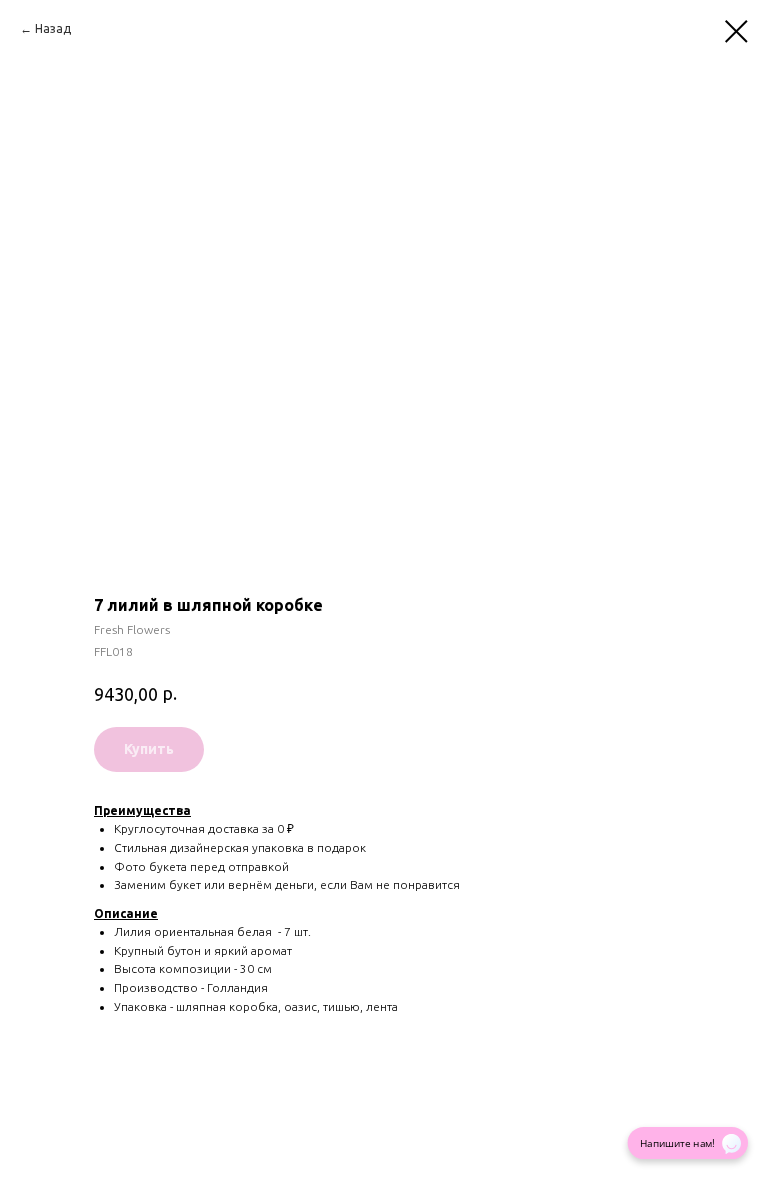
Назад (53, 28)
